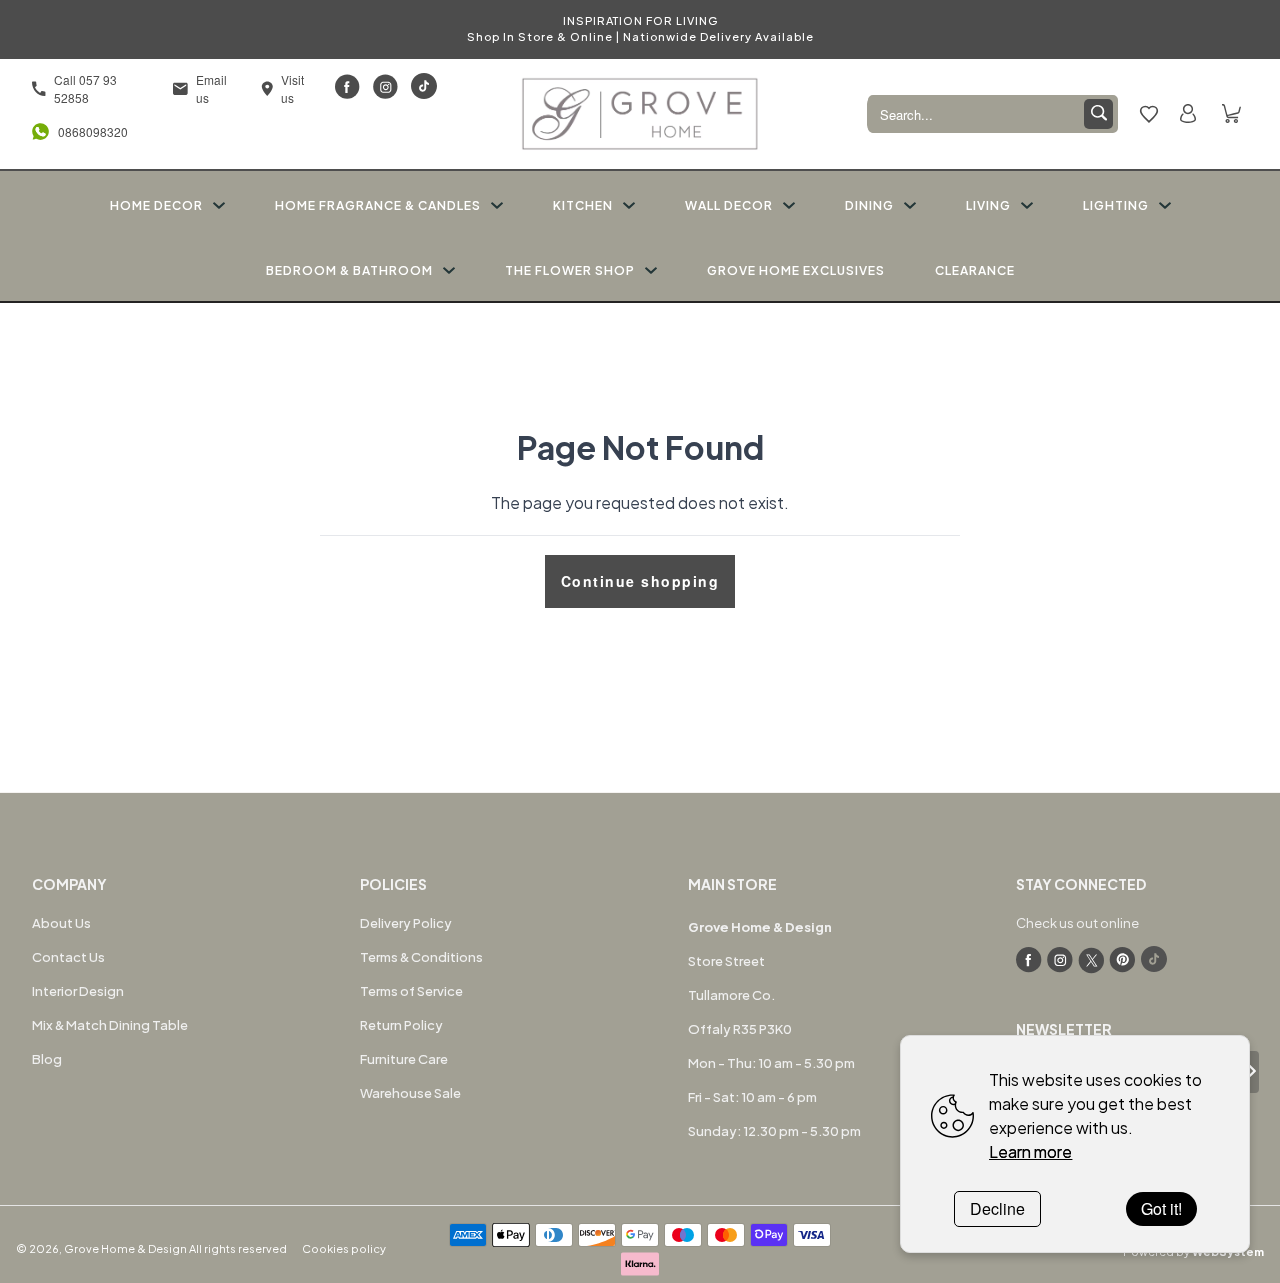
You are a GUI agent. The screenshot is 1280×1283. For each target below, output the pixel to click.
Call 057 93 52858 (85, 88)
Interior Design (78, 991)
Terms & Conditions (421, 957)
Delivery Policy (406, 923)
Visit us (292, 88)
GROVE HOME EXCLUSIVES (796, 270)
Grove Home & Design (125, 1248)
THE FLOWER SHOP (570, 270)
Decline (997, 1208)
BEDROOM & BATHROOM (349, 270)
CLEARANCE (975, 270)
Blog (47, 1059)
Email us (211, 88)
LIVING (988, 205)
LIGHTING (1116, 205)
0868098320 (88, 131)
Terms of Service (411, 991)
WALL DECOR (729, 205)
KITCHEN (583, 205)
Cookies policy (344, 1248)
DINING (869, 205)
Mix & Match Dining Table (110, 1025)
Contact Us (68, 957)
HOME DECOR (156, 205)
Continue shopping (640, 581)
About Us (61, 923)
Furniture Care (404, 1059)
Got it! (1161, 1208)
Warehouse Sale (410, 1093)
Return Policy (401, 1025)
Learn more (1030, 1151)
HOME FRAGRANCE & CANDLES (378, 205)
